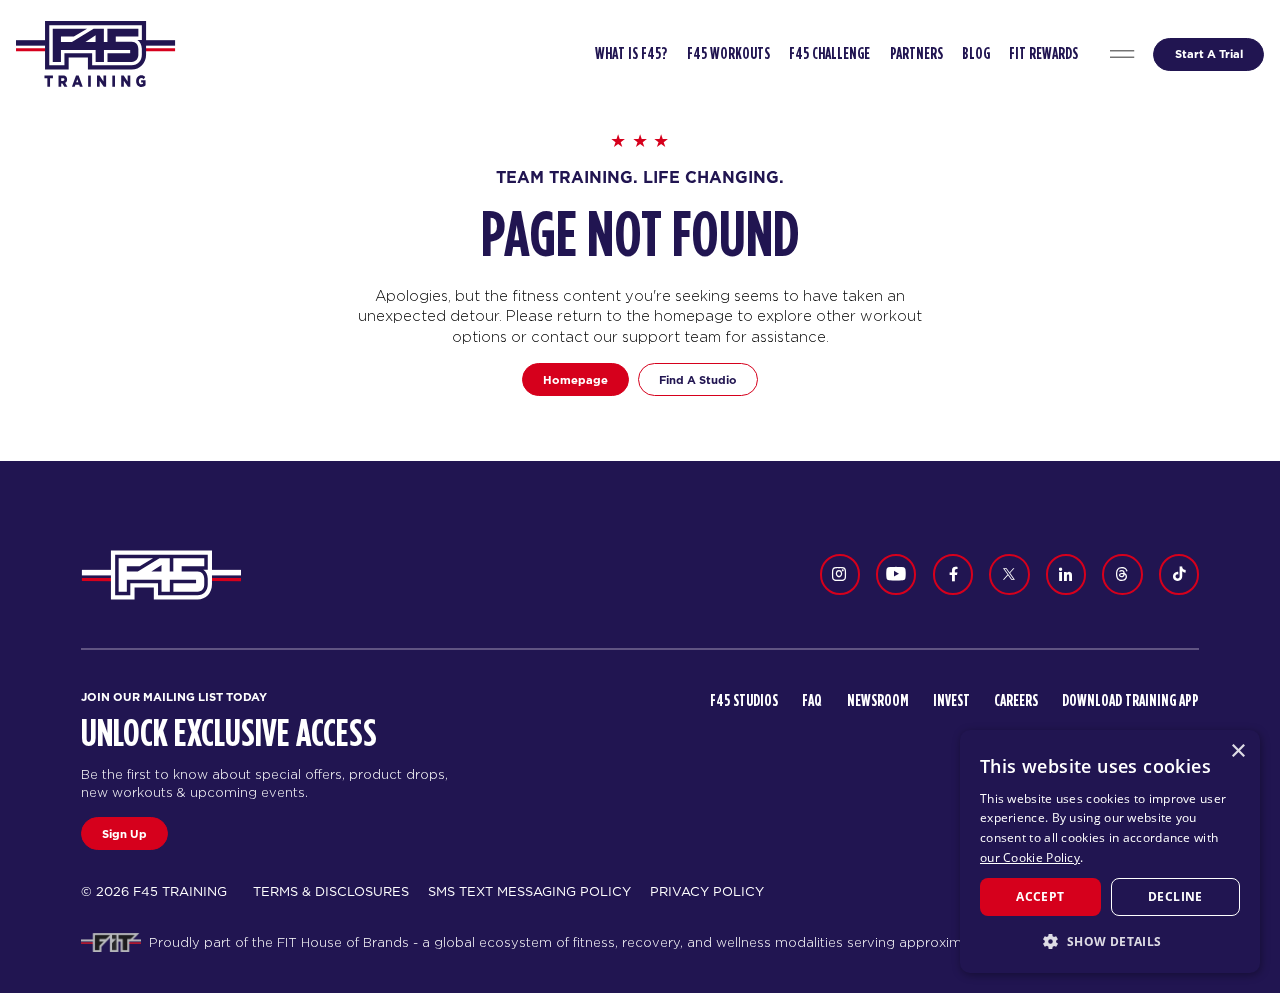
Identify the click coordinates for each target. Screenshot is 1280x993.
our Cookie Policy (1030, 857)
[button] (1110, 941)
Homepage (575, 380)
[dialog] (1110, 851)
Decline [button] (1175, 896)
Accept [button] (1040, 896)
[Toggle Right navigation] (1122, 54)
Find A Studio (698, 380)
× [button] (1237, 751)
